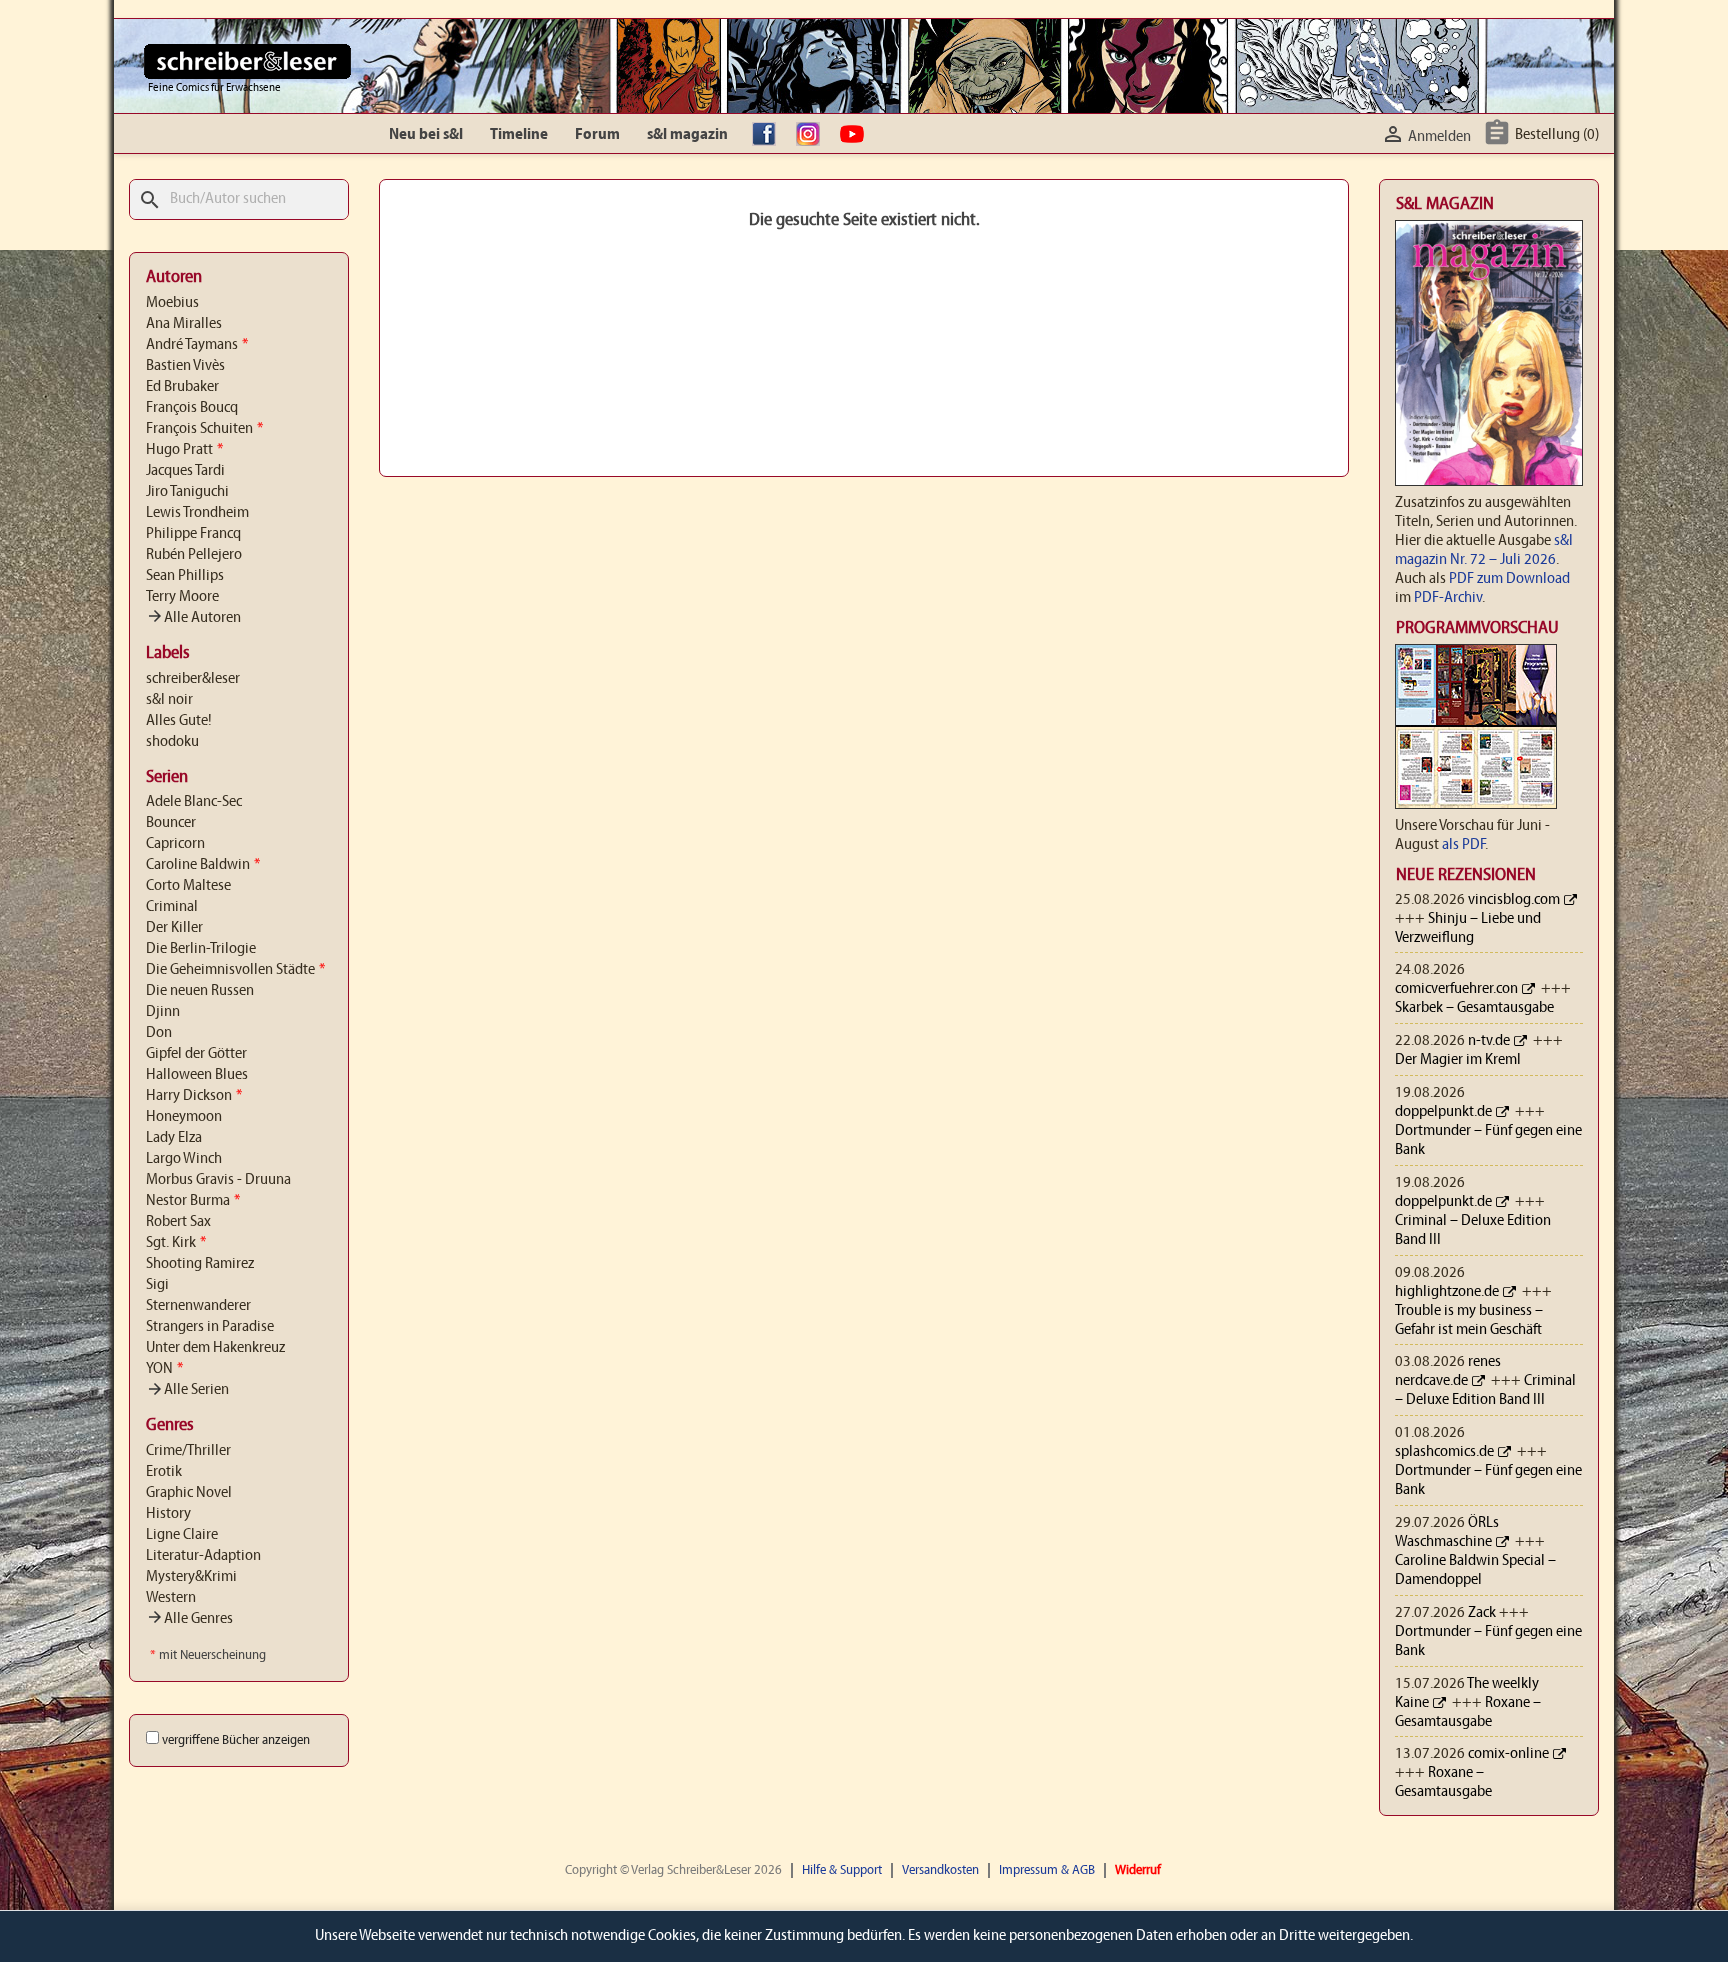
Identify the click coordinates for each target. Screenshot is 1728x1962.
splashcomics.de (1444, 1452)
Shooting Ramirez (200, 1264)
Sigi (157, 1285)
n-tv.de (1489, 1041)
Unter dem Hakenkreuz (215, 1348)
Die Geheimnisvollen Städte (235, 970)
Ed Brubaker (182, 387)
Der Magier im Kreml (1458, 1060)
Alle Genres (189, 1619)
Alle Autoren (193, 618)
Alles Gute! (179, 721)
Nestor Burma (193, 1201)
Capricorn (175, 844)
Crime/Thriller (188, 1451)
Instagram (813, 135)
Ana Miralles (184, 324)
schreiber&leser (193, 679)
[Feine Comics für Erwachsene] (247, 61)
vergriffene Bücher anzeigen (236, 1740)
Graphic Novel (189, 1493)
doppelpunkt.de (1443, 1112)
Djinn (163, 1012)
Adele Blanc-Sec (194, 802)
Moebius (172, 303)
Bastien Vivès (185, 366)
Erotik (164, 1472)
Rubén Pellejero (194, 555)
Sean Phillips (185, 576)
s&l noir (169, 700)
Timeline (519, 135)
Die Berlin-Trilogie (201, 949)
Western (171, 1598)
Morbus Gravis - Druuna (218, 1180)
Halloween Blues (197, 1075)
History (168, 1514)
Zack (1482, 1613)
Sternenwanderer (198, 1306)
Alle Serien (187, 1390)
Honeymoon (184, 1117)
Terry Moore (182, 597)
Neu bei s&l (426, 135)
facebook (769, 135)
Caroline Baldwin (203, 865)
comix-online (1508, 1754)
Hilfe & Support (842, 1870)
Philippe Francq (193, 534)
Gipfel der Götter (196, 1054)
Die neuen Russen (200, 991)
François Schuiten (204, 429)
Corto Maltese (188, 886)
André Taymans (197, 345)
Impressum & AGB (1047, 1870)
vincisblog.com (1514, 900)
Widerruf (1138, 1870)
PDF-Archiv (1448, 598)
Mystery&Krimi (191, 1577)
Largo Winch (184, 1159)
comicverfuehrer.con (1456, 989)
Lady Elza (174, 1138)
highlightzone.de (1447, 1292)
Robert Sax (178, 1222)
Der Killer (174, 928)
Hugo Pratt (184, 450)
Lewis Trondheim (197, 513)
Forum (597, 135)
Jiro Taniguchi (187, 492)
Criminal (172, 907)
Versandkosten (940, 1870)
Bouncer (171, 823)
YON (164, 1369)
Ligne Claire (182, 1535)
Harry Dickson (194, 1096)
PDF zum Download (1509, 579)
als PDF (1463, 845)
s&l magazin (687, 135)
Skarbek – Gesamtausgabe (1474, 1008)
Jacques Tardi (185, 471)
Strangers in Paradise (210, 1327)
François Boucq (192, 408)
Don (159, 1033)
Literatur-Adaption (203, 1556)
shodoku (172, 742)
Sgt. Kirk (176, 1243)
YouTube (857, 135)
